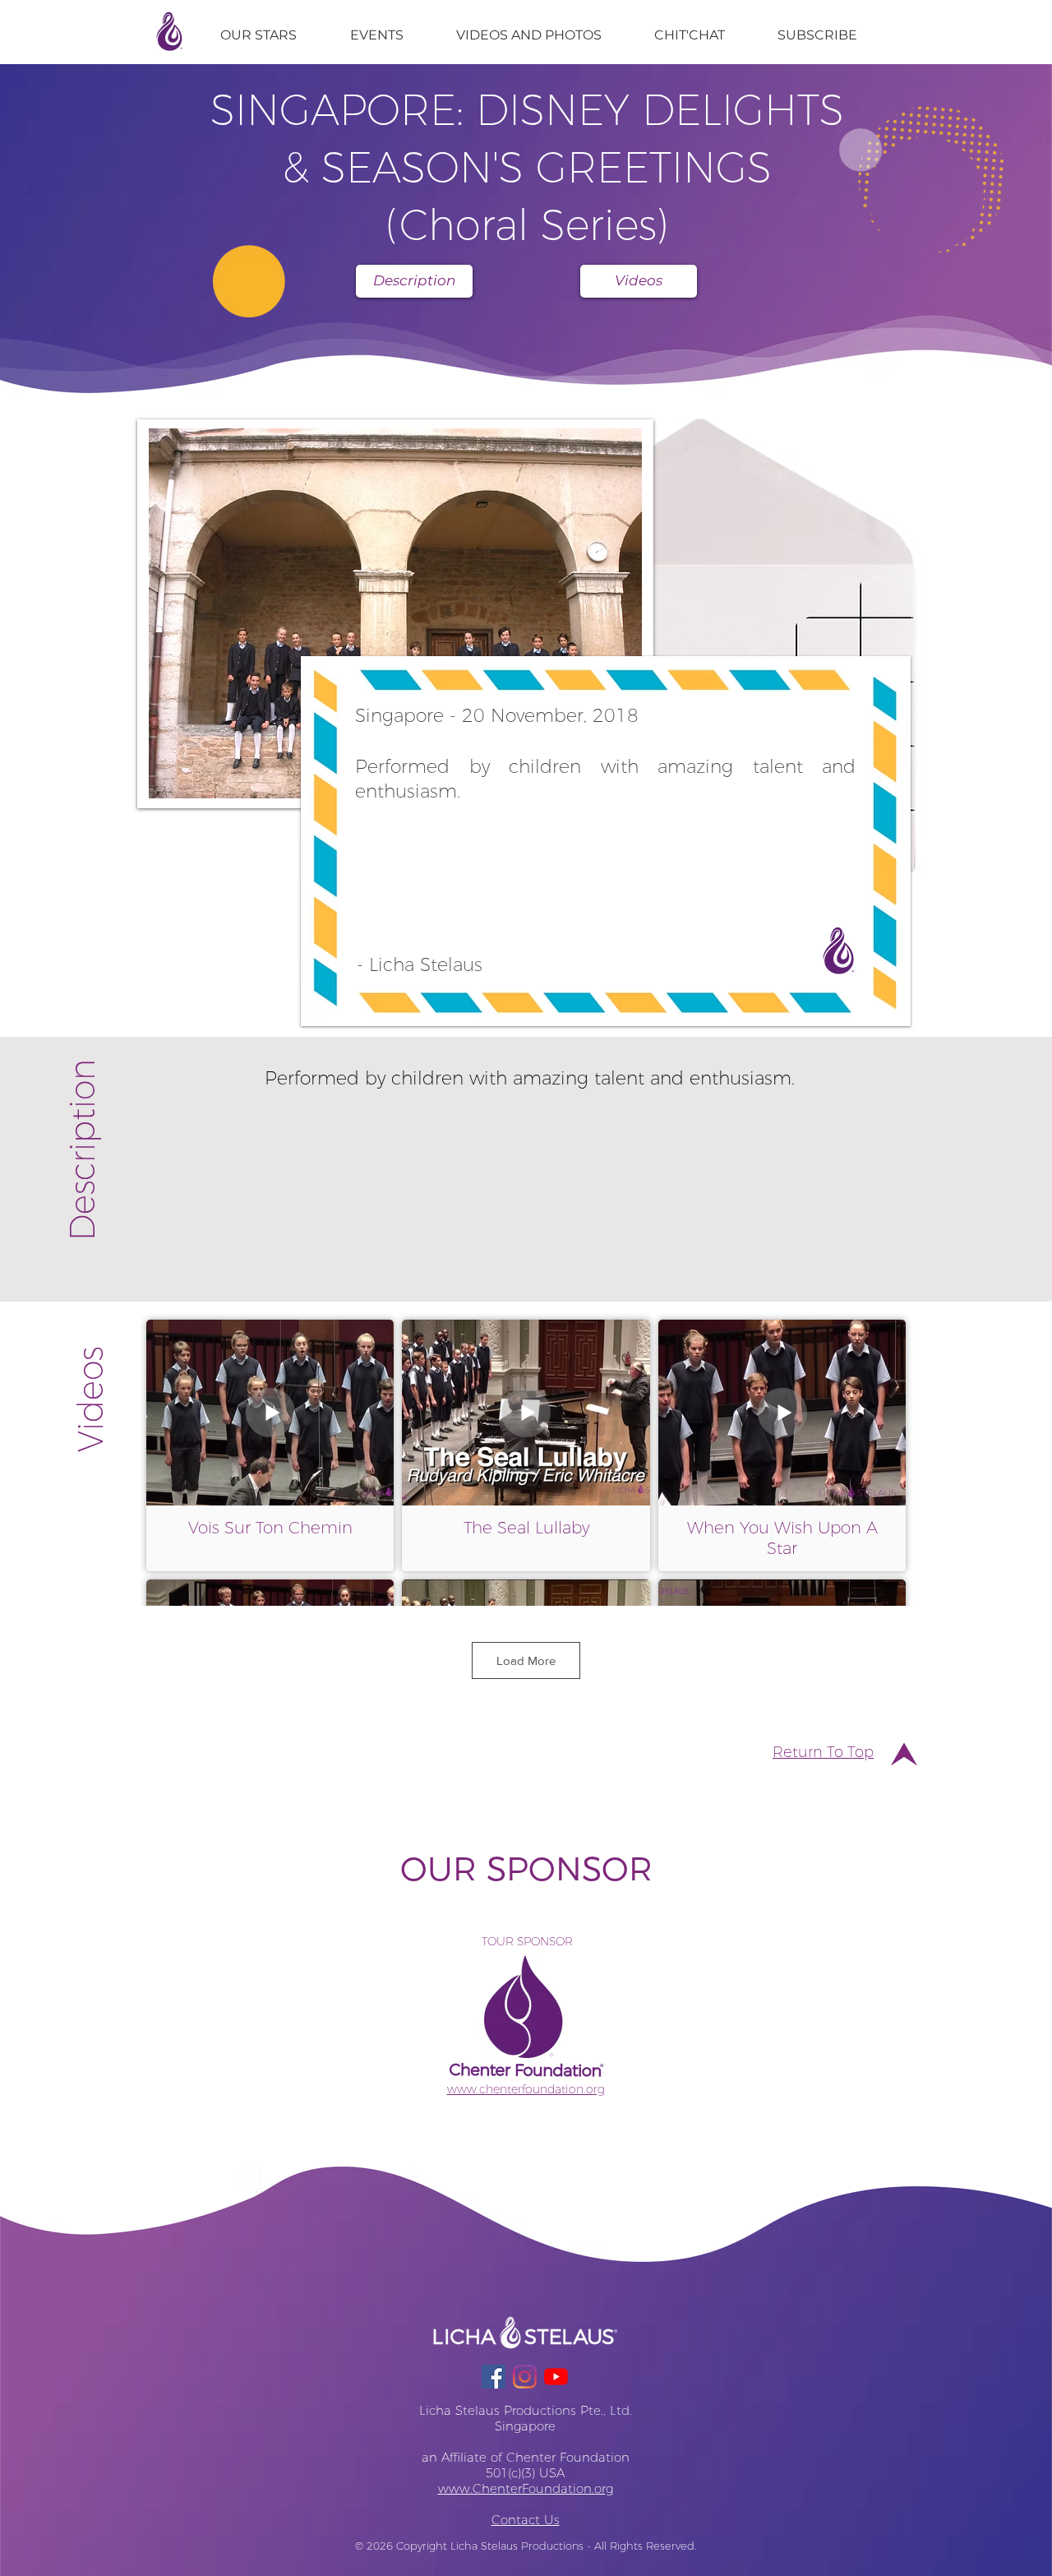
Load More (526, 1660)
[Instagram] (525, 2377)
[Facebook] (494, 2377)
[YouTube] (556, 2377)
